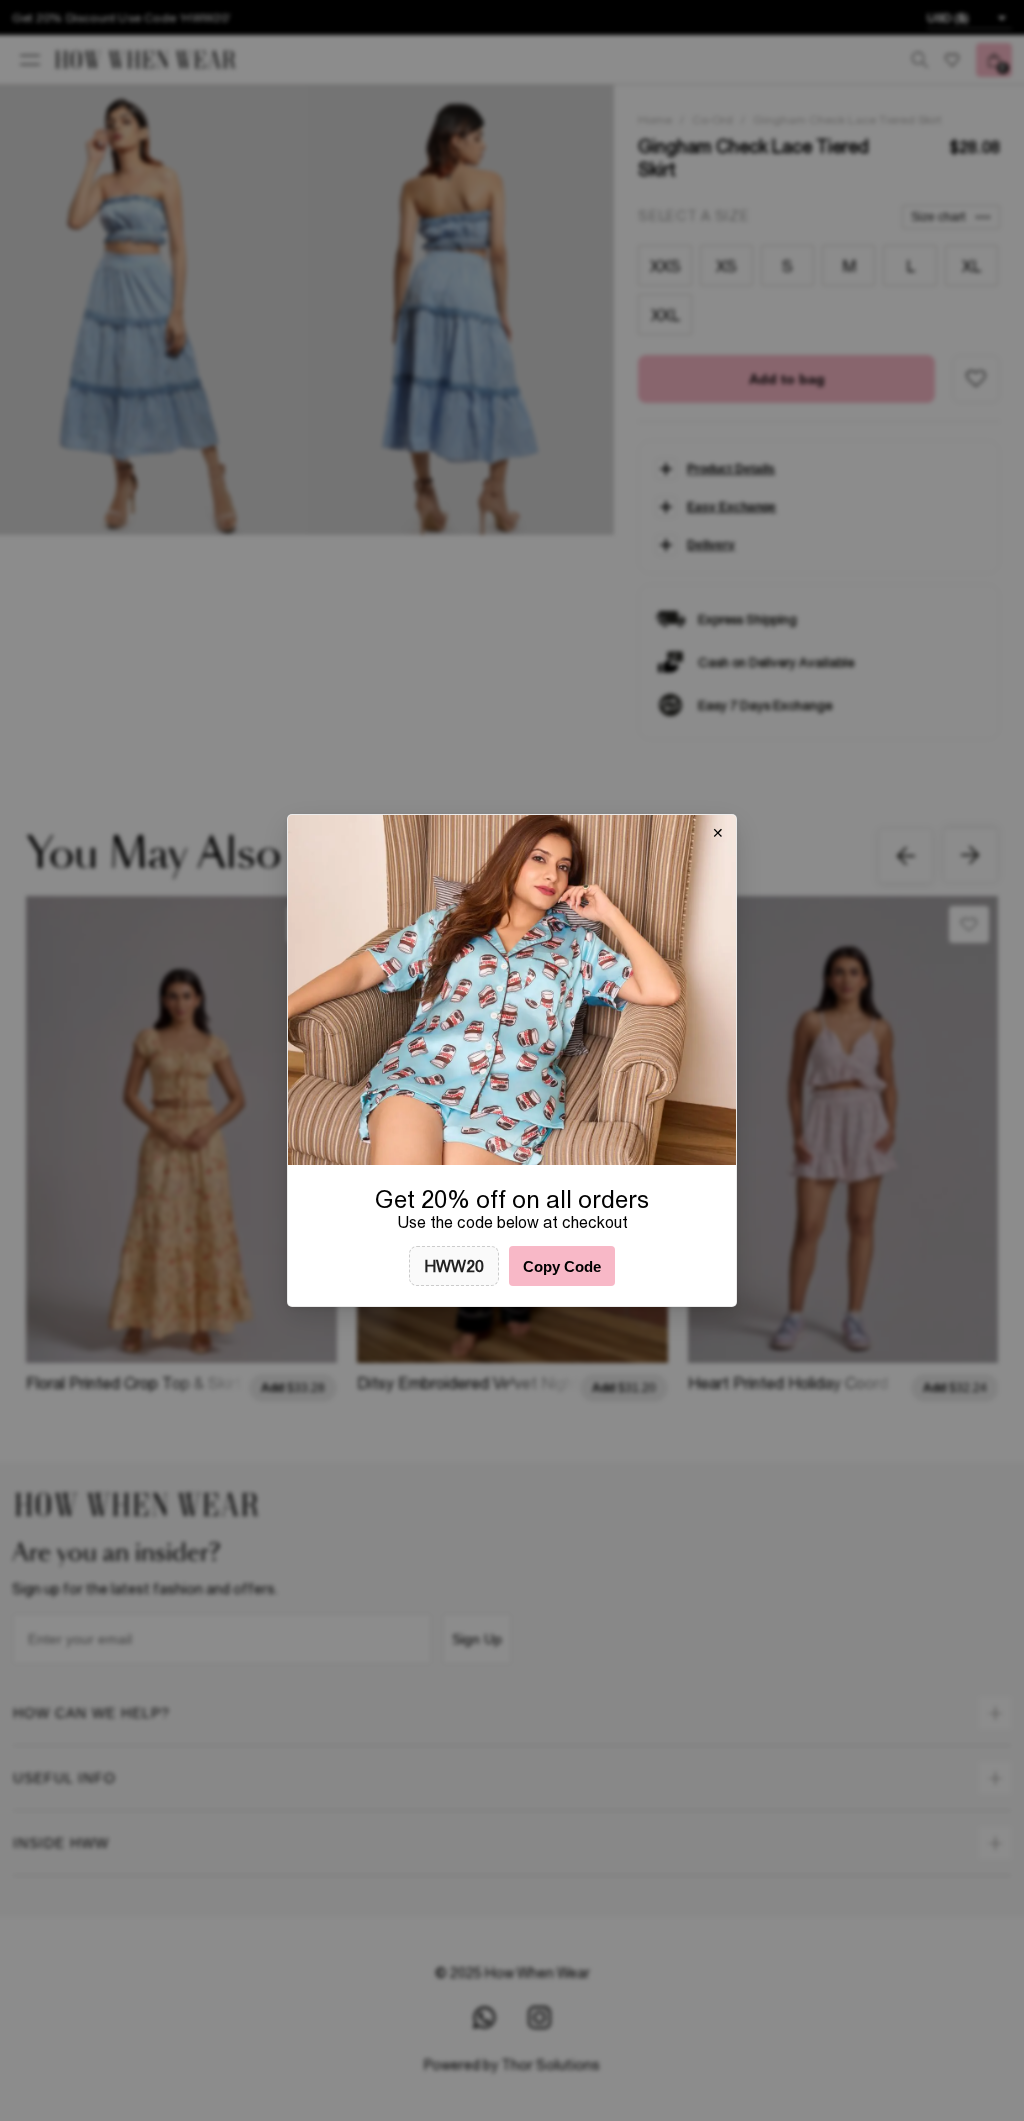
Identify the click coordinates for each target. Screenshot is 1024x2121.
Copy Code (562, 1266)
